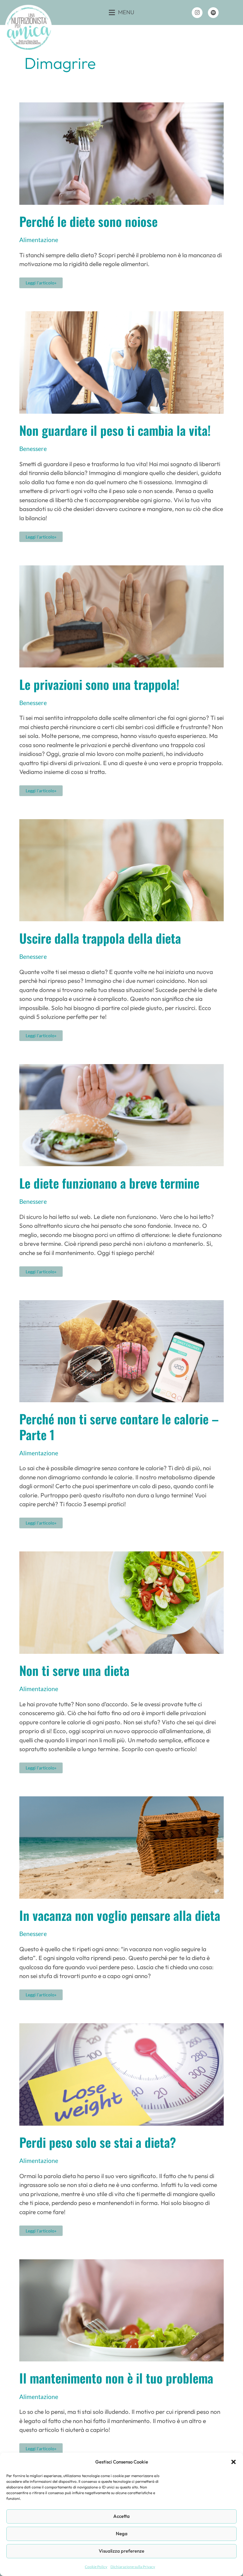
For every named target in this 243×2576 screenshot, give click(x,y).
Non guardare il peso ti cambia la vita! (115, 430)
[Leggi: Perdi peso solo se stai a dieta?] (122, 2074)
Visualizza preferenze (121, 2551)
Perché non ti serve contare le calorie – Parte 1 (119, 1426)
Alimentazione (39, 240)
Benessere (33, 449)
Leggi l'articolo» (41, 281)
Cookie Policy (96, 2567)
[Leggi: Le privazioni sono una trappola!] (122, 615)
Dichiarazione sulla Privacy (133, 2567)
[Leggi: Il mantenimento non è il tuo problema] (122, 2309)
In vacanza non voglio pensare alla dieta (120, 1915)
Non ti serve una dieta (74, 1670)
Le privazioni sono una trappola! (99, 684)
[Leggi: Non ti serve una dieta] (122, 1602)
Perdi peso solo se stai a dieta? (98, 2142)
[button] (234, 2462)
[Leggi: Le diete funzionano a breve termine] (122, 1114)
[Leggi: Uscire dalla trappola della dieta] (122, 870)
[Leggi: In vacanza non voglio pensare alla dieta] (122, 1847)
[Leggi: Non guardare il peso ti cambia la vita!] (122, 362)
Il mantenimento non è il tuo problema (116, 2378)
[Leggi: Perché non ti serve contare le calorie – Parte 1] (122, 1350)
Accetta (121, 2516)
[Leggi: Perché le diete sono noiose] (122, 153)
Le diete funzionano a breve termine (109, 1183)
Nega (122, 2533)
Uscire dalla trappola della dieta (100, 938)
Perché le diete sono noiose (88, 221)
